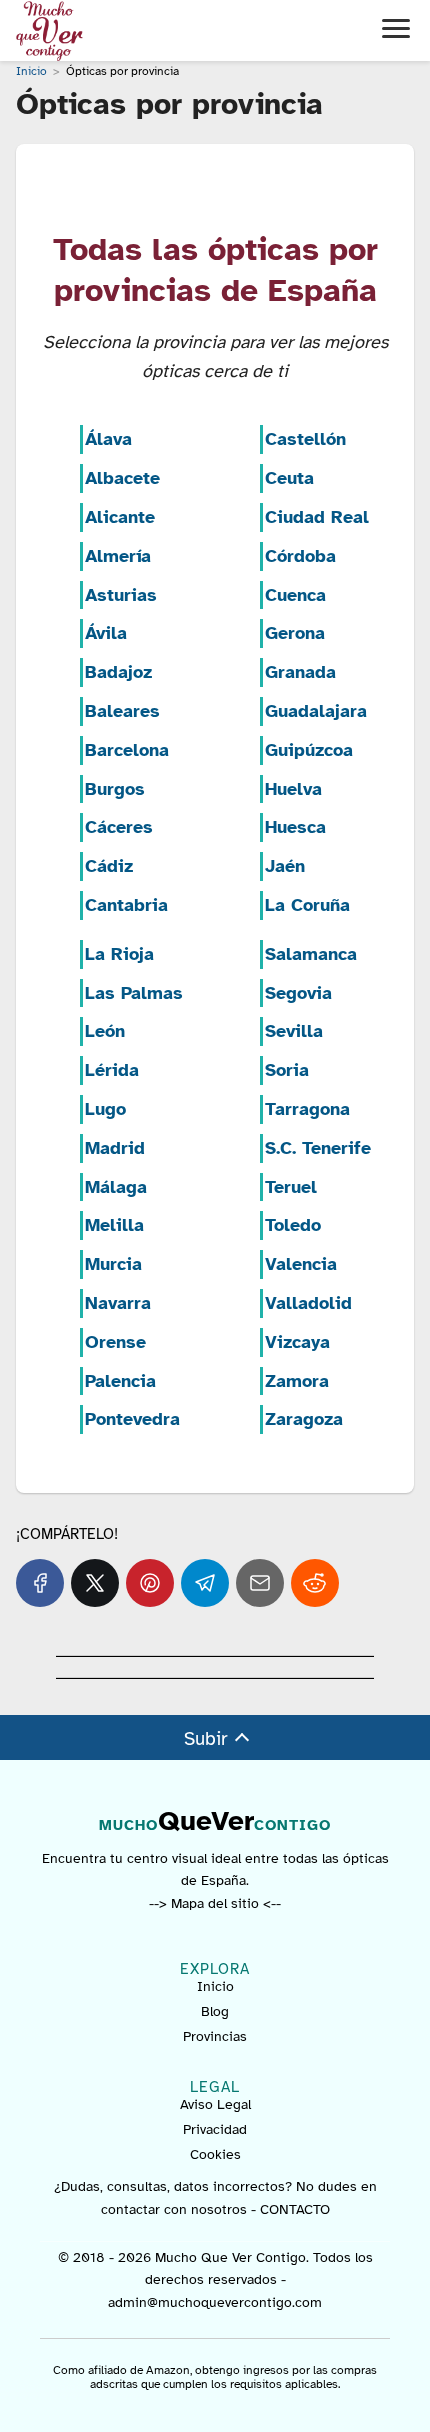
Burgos (115, 789)
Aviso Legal (215, 2104)
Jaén (285, 866)
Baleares (122, 711)
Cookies (215, 2154)
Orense (115, 1342)
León (105, 1031)
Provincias (215, 2036)
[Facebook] (40, 1583)
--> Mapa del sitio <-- (215, 1903)
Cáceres (119, 827)
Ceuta (289, 478)
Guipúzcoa (309, 750)
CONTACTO (295, 2209)
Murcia (113, 1264)
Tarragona (307, 1109)
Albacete (122, 478)
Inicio (215, 1986)
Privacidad (215, 2129)
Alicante (120, 517)
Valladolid (308, 1303)
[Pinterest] (150, 1583)
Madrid (115, 1148)
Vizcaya (297, 1342)
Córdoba (300, 556)
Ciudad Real (317, 517)
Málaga (116, 1187)
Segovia (298, 993)
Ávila (106, 633)
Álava (108, 439)
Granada (300, 672)
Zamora (297, 1381)
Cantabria (126, 905)
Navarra (118, 1303)
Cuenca (295, 595)
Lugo (105, 1109)
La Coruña (307, 905)
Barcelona (127, 750)
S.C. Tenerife (318, 1148)
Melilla (114, 1225)
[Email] (260, 1583)
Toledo (293, 1225)
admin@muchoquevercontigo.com (215, 2302)
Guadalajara (316, 711)
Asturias (121, 595)
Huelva (293, 789)
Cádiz (109, 866)
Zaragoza (304, 1419)
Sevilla (294, 1031)
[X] (95, 1583)
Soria (287, 1070)
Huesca (295, 827)
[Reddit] (315, 1583)
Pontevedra (132, 1419)
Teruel (291, 1187)
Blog (215, 2011)
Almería (118, 556)
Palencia (120, 1381)
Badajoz (118, 672)
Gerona (295, 633)
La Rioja (119, 954)
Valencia (301, 1264)
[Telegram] (205, 1583)
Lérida (112, 1070)
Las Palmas (134, 993)
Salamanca (311, 954)
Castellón (305, 439)
